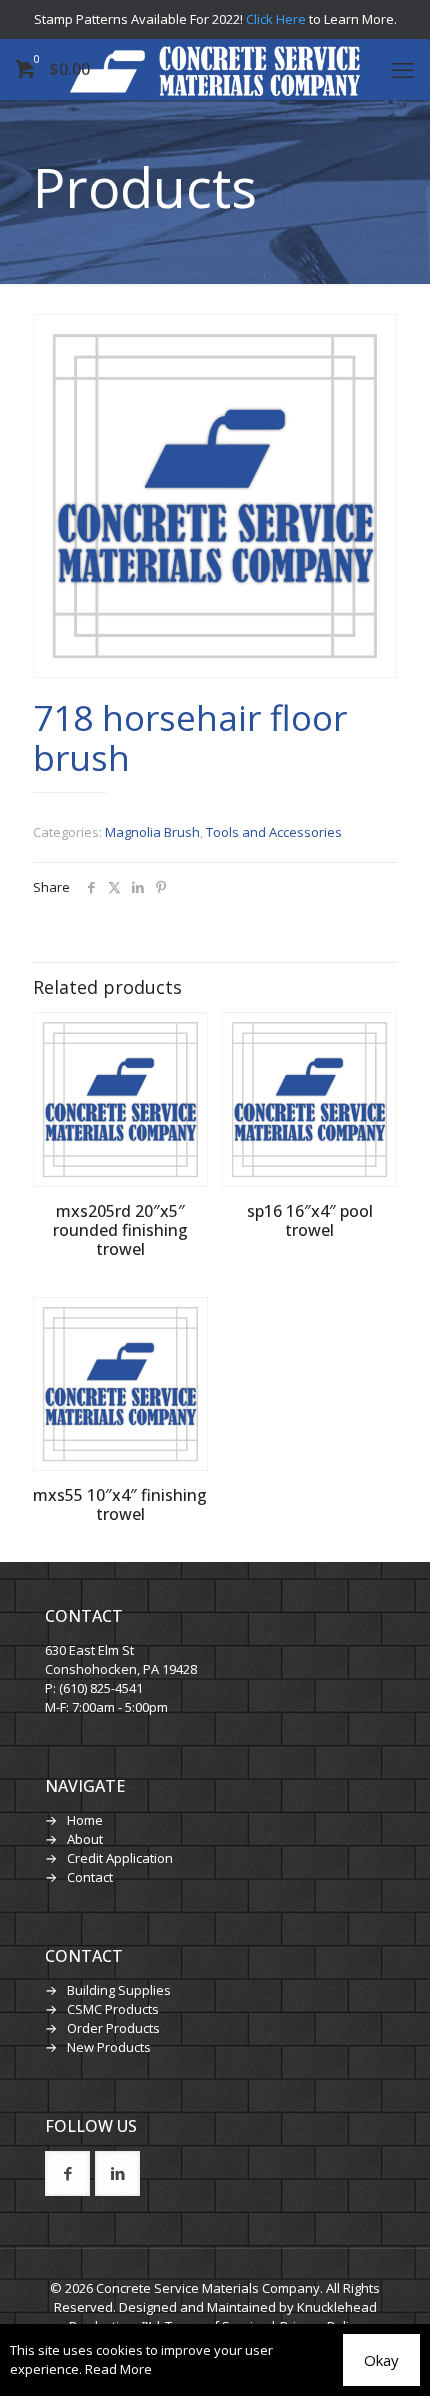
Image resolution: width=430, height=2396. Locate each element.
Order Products (113, 2028)
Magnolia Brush (152, 832)
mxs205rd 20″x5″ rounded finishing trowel (120, 1230)
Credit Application (120, 1858)
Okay (381, 2360)
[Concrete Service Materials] (215, 69)
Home (85, 1820)
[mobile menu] (403, 69)
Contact (90, 1877)
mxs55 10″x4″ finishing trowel (120, 1504)
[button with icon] (67, 2173)
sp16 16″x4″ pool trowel (310, 1220)
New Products (109, 2047)
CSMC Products (113, 2009)
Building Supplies (119, 1990)
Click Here (276, 19)
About (85, 1839)
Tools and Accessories (274, 832)
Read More (118, 2369)
